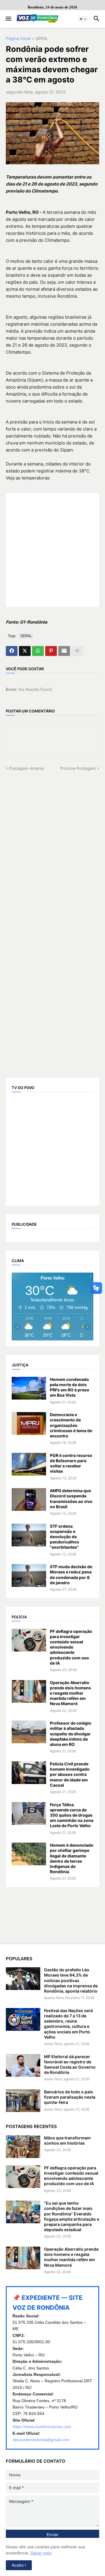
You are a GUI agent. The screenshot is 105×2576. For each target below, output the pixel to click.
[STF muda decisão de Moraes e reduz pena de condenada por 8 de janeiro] (29, 1575)
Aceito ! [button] (19, 2565)
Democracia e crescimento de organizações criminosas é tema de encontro (71, 1425)
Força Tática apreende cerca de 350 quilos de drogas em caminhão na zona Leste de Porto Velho (72, 1815)
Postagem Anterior (27, 768)
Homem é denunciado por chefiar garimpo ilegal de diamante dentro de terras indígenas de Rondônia (72, 1858)
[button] (8, 19)
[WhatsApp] (38, 651)
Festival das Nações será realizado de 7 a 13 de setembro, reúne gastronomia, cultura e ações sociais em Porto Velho (68, 2024)
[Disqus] (52, 844)
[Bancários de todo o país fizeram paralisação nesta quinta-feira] (23, 2101)
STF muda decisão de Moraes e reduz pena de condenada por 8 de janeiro (71, 1575)
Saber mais (41, 2553)
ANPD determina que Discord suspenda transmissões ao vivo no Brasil (71, 1499)
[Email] (64, 651)
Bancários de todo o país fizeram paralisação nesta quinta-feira (70, 2097)
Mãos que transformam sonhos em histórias (67, 2140)
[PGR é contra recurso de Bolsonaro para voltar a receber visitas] (29, 1464)
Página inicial (18, 39)
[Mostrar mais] (77, 651)
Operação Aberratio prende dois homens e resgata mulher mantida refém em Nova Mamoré (70, 1693)
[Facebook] (12, 651)
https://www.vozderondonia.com (42, 2427)
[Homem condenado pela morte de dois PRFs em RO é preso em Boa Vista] (29, 1388)
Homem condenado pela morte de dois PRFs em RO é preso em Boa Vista (70, 1387)
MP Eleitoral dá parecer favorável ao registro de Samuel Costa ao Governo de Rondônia (70, 2065)
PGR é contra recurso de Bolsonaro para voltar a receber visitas (71, 1463)
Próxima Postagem (78, 768)
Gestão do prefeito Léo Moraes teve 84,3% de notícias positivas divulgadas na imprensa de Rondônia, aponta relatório (71, 1980)
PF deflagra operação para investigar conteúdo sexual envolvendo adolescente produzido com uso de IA (71, 1647)
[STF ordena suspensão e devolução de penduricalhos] (29, 1535)
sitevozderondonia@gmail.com (41, 2440)
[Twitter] (25, 651)
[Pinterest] (51, 651)
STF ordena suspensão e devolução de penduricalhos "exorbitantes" (64, 1537)
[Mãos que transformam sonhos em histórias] (23, 2147)
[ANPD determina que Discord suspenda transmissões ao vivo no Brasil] (29, 1499)
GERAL (42, 39)
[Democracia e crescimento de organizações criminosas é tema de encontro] (29, 1423)
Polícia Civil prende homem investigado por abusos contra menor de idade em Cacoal (70, 1774)
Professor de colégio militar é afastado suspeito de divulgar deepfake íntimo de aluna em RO (71, 1734)
